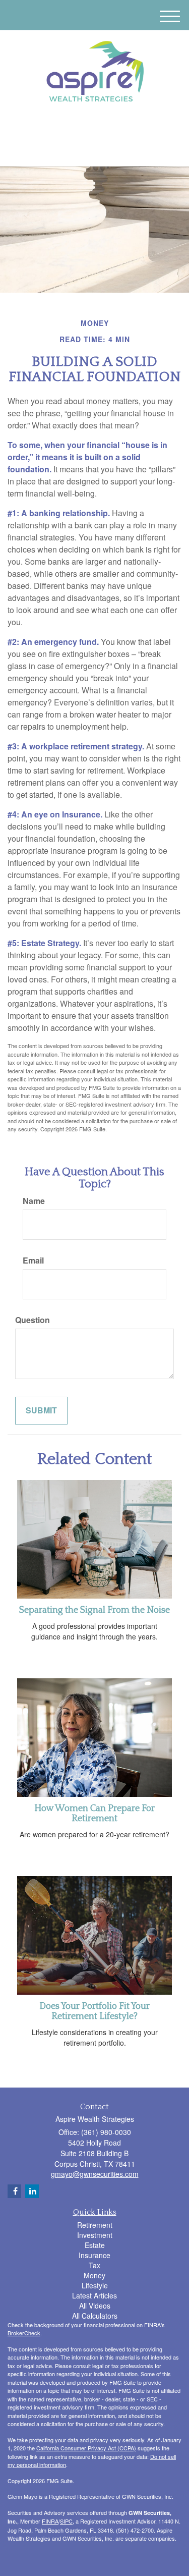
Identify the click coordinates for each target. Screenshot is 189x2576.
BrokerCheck (24, 2333)
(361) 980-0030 (101, 150)
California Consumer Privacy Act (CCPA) (86, 2448)
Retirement (95, 2225)
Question (33, 1320)
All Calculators (95, 2316)
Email (33, 1260)
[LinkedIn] (86, 127)
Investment (95, 2235)
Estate (95, 2245)
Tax (94, 2265)
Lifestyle (95, 2285)
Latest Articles (94, 2295)
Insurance (94, 2255)
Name (34, 1201)
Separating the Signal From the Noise (94, 1610)
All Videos (95, 2306)
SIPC (66, 2521)
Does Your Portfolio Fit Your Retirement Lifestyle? (94, 2011)
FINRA (50, 2521)
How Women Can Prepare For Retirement (94, 1814)
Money (94, 2275)
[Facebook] (99, 127)
